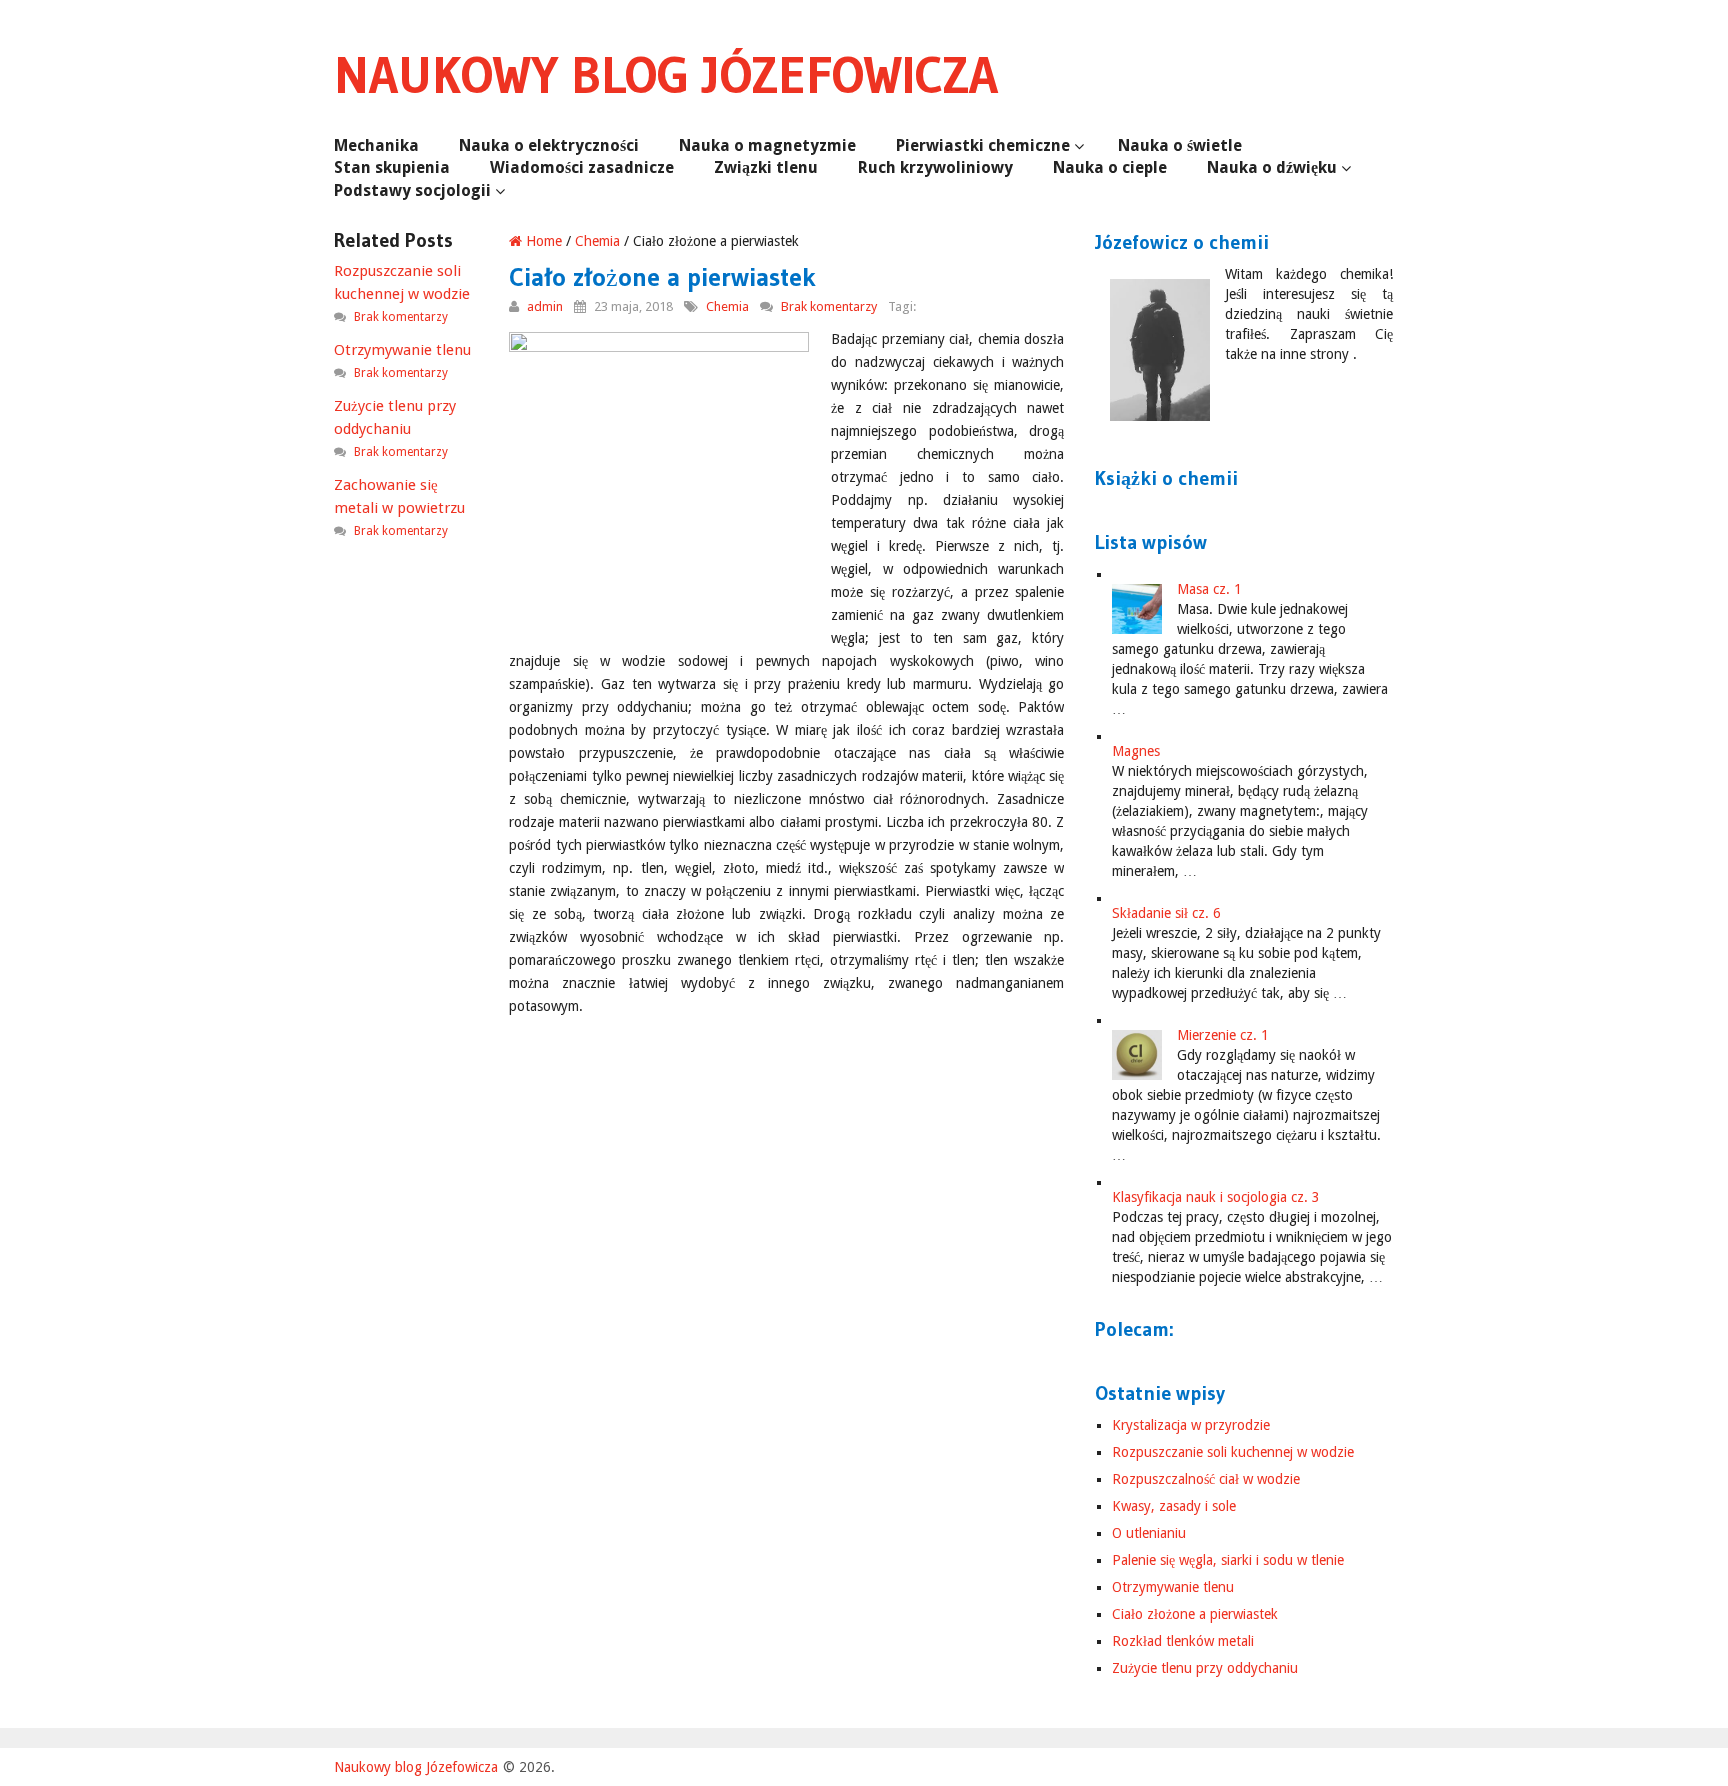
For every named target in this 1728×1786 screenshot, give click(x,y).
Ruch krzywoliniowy (935, 167)
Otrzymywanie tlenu (1173, 1587)
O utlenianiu (1149, 1533)
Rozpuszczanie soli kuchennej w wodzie (1233, 1452)
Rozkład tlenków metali (1183, 1641)
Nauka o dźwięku (1272, 167)
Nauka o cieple (1110, 167)
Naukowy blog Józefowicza (666, 75)
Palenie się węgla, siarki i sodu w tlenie (1228, 1560)
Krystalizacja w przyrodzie (1191, 1425)
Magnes (1136, 751)
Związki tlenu (766, 167)
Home (542, 241)
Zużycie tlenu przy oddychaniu (1205, 1668)
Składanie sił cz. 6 (1166, 913)
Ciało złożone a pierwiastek (1195, 1614)
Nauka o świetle (1180, 145)
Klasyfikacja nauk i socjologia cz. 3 (1216, 1197)
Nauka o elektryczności (549, 145)
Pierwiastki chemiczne (983, 145)
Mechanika (376, 145)
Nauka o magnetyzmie (767, 145)
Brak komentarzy (829, 306)
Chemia (597, 241)
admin (545, 306)
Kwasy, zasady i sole (1174, 1506)
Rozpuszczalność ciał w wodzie (1206, 1479)
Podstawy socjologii (412, 190)
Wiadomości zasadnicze (582, 167)
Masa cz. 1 (1209, 589)
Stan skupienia (392, 167)
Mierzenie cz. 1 (1223, 1035)
